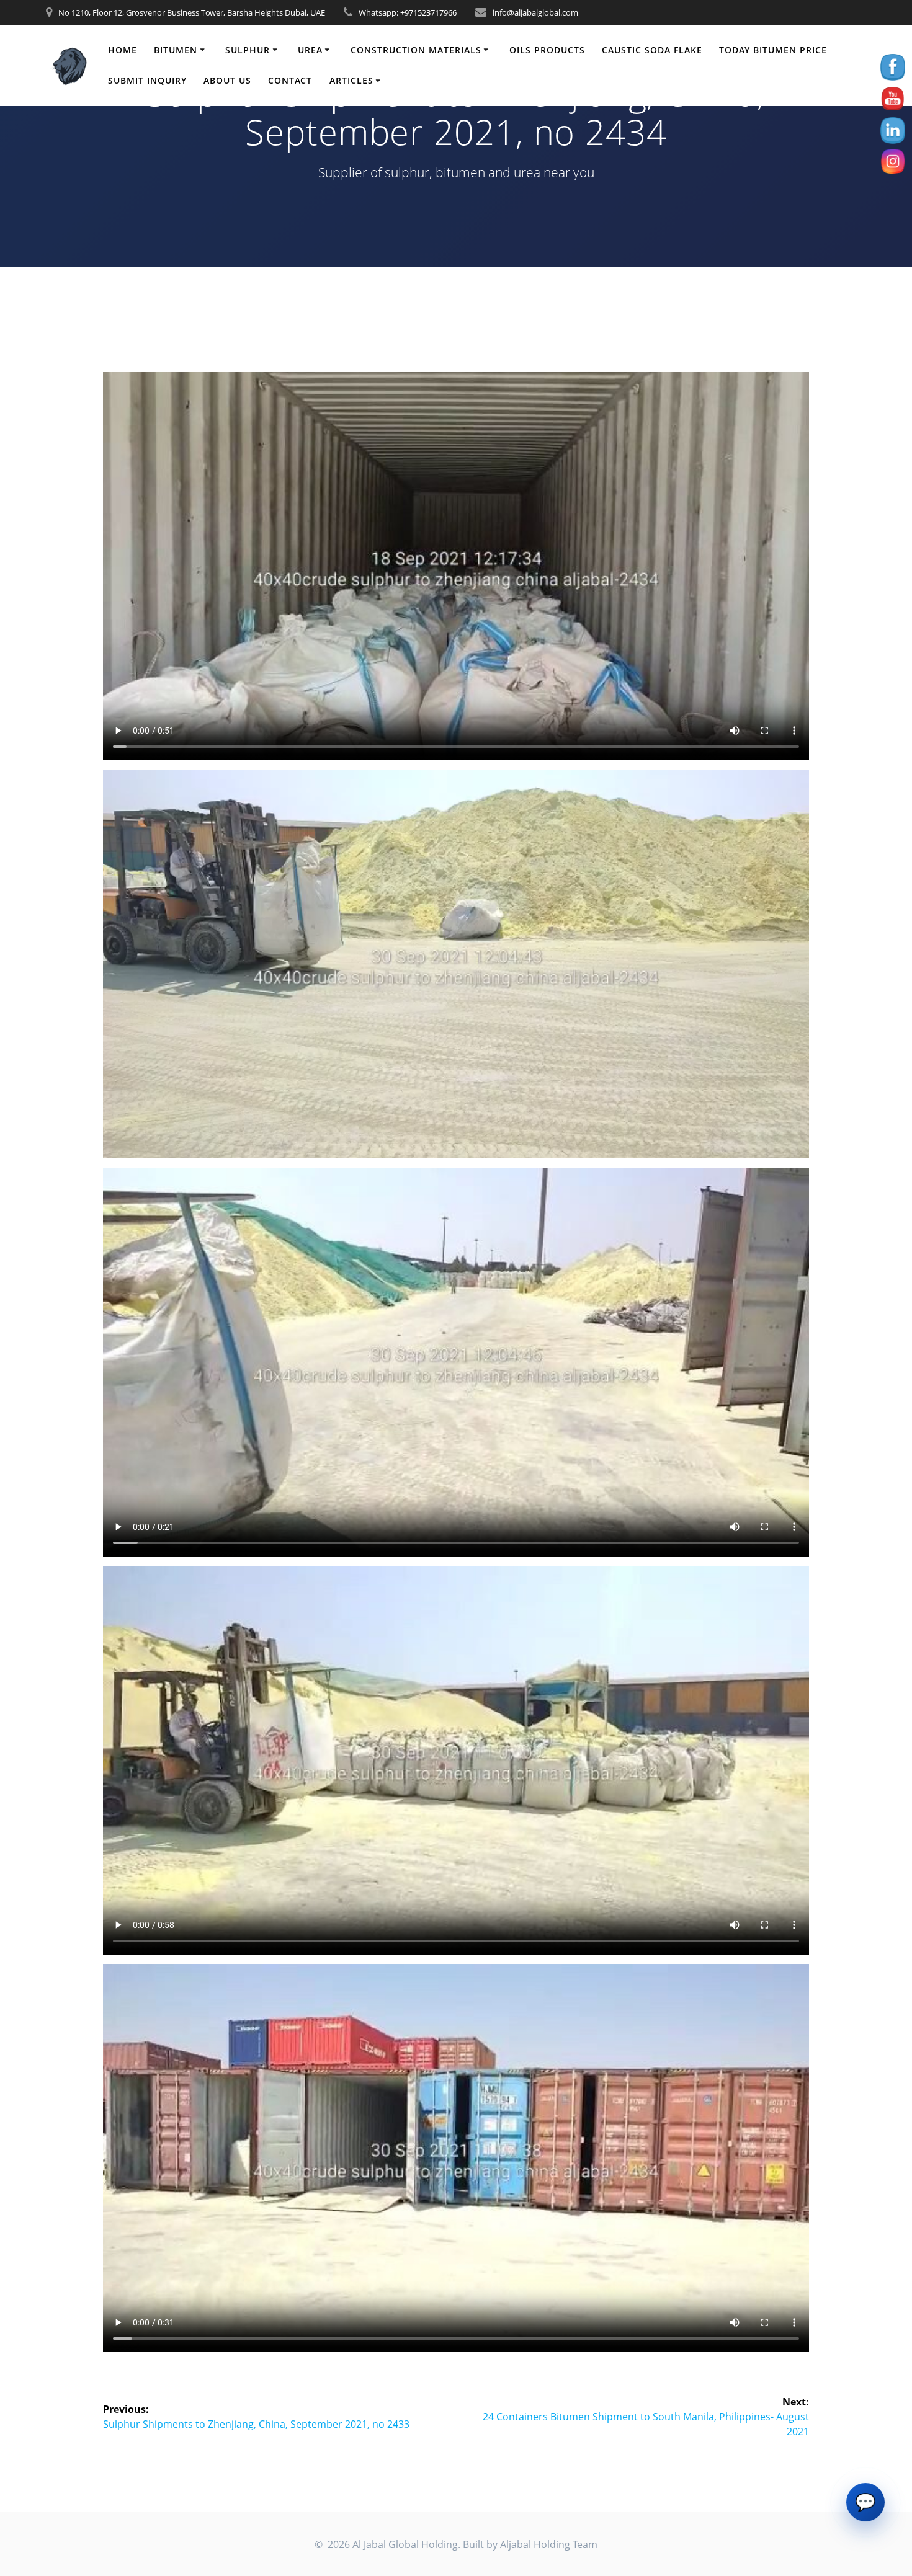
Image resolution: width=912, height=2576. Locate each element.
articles (351, 80)
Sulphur (248, 50)
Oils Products (547, 50)
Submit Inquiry (147, 80)
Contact (290, 80)
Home (123, 50)
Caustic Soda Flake (652, 50)
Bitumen (176, 50)
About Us (227, 80)
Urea (310, 50)
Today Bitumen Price (773, 50)
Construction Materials (416, 50)
